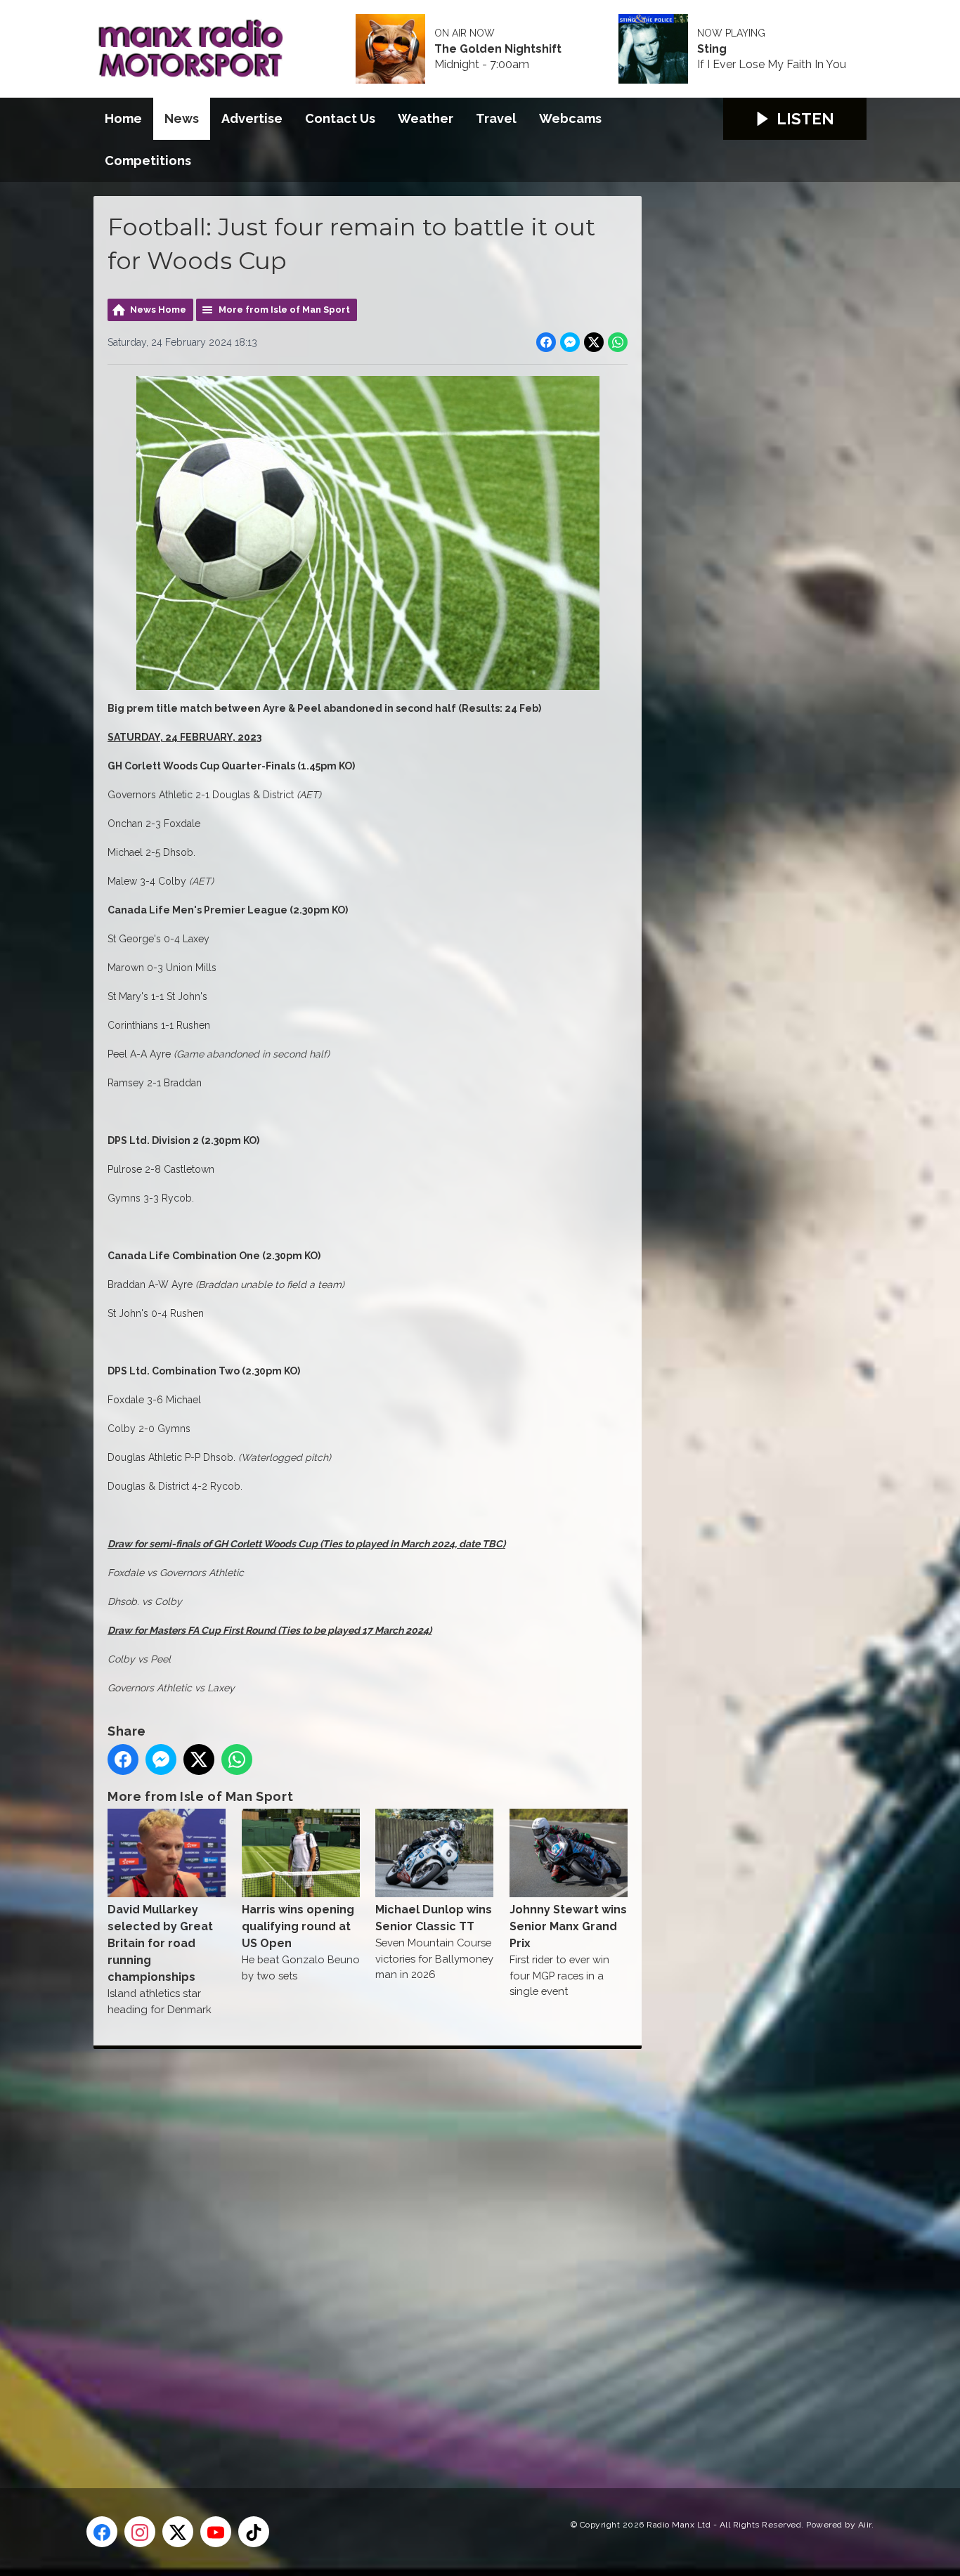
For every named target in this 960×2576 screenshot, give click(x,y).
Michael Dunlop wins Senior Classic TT (434, 1918)
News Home (158, 310)
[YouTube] (216, 2532)
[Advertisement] (357, 2253)
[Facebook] (102, 2532)
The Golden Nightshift (498, 49)
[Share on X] (594, 342)
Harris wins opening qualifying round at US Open (298, 1926)
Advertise (252, 118)
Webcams (570, 118)
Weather (426, 118)
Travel (496, 118)
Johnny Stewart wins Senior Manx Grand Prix (568, 1926)
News (182, 118)
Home (123, 118)
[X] (178, 2532)
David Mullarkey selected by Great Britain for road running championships (160, 1943)
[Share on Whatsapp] (618, 342)
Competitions (148, 161)
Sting (712, 49)
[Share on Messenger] (570, 342)
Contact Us (340, 118)
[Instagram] (140, 2532)
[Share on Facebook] (546, 342)
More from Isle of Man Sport (284, 310)
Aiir (865, 2525)
